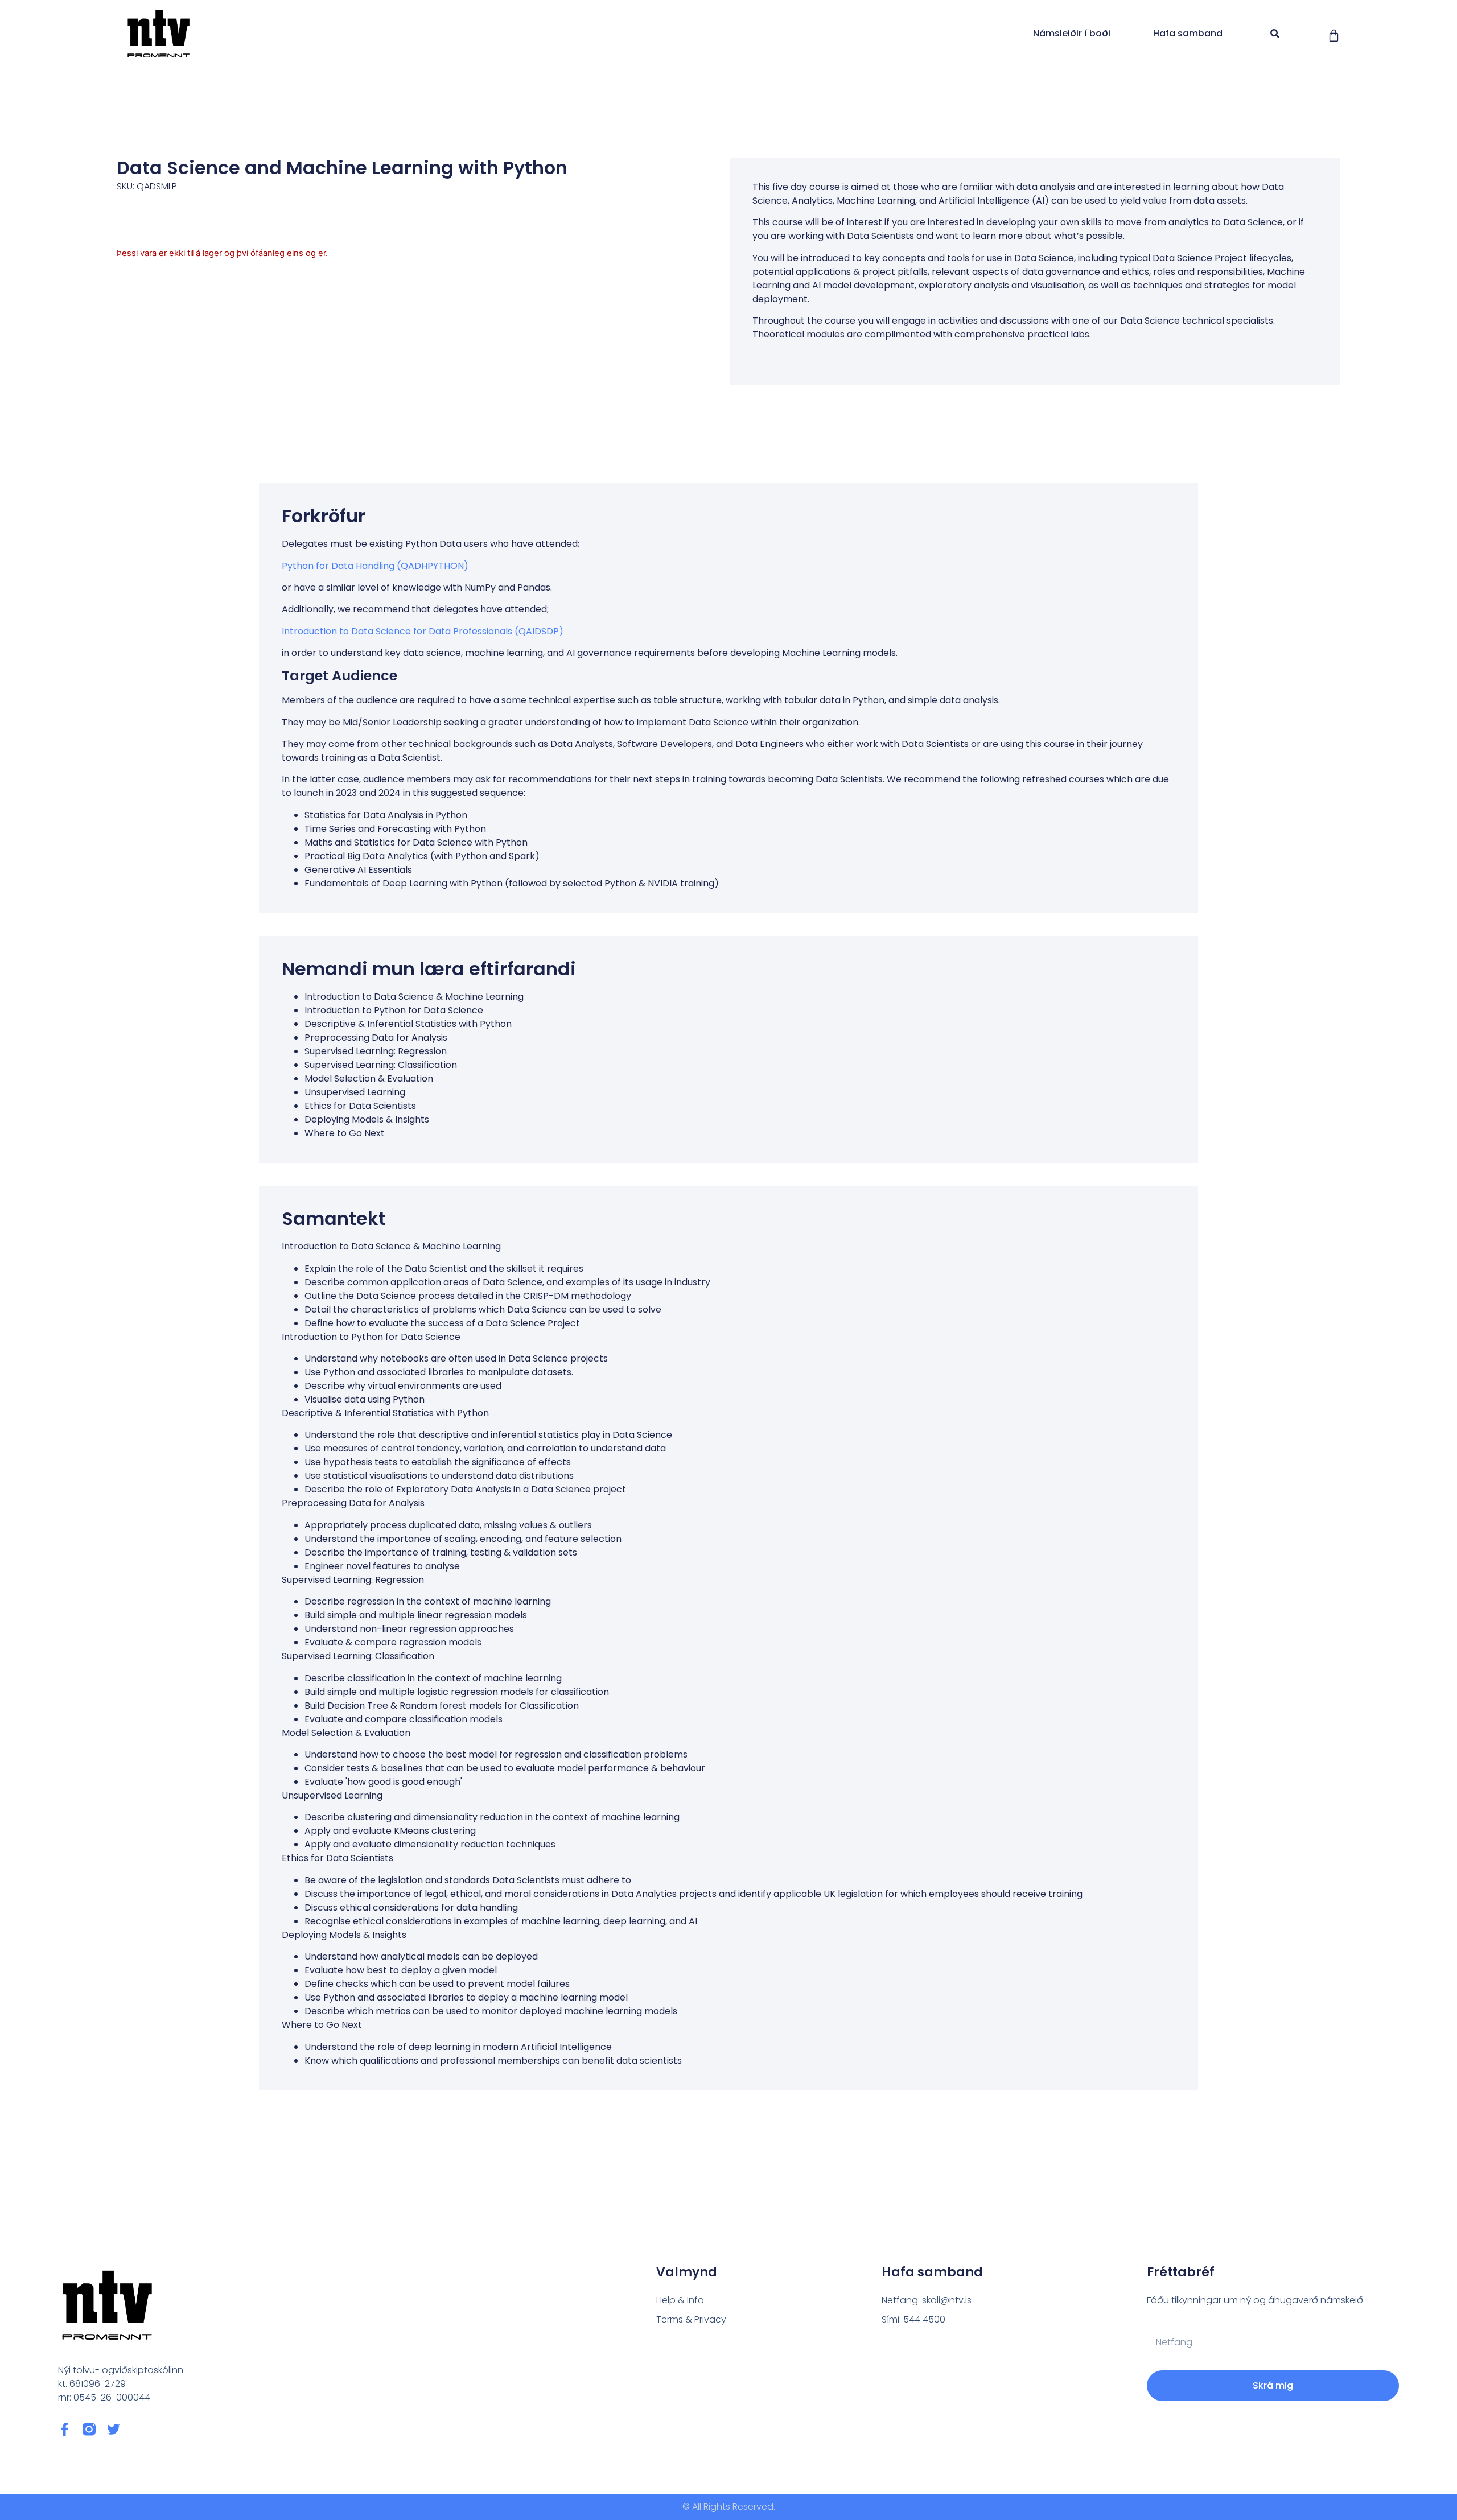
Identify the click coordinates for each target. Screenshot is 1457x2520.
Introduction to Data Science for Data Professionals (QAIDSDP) (423, 631)
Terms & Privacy (691, 2319)
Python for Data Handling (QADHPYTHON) (375, 566)
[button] (1275, 34)
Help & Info (680, 2300)
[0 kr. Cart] (1334, 36)
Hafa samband (1188, 33)
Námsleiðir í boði (1072, 33)
